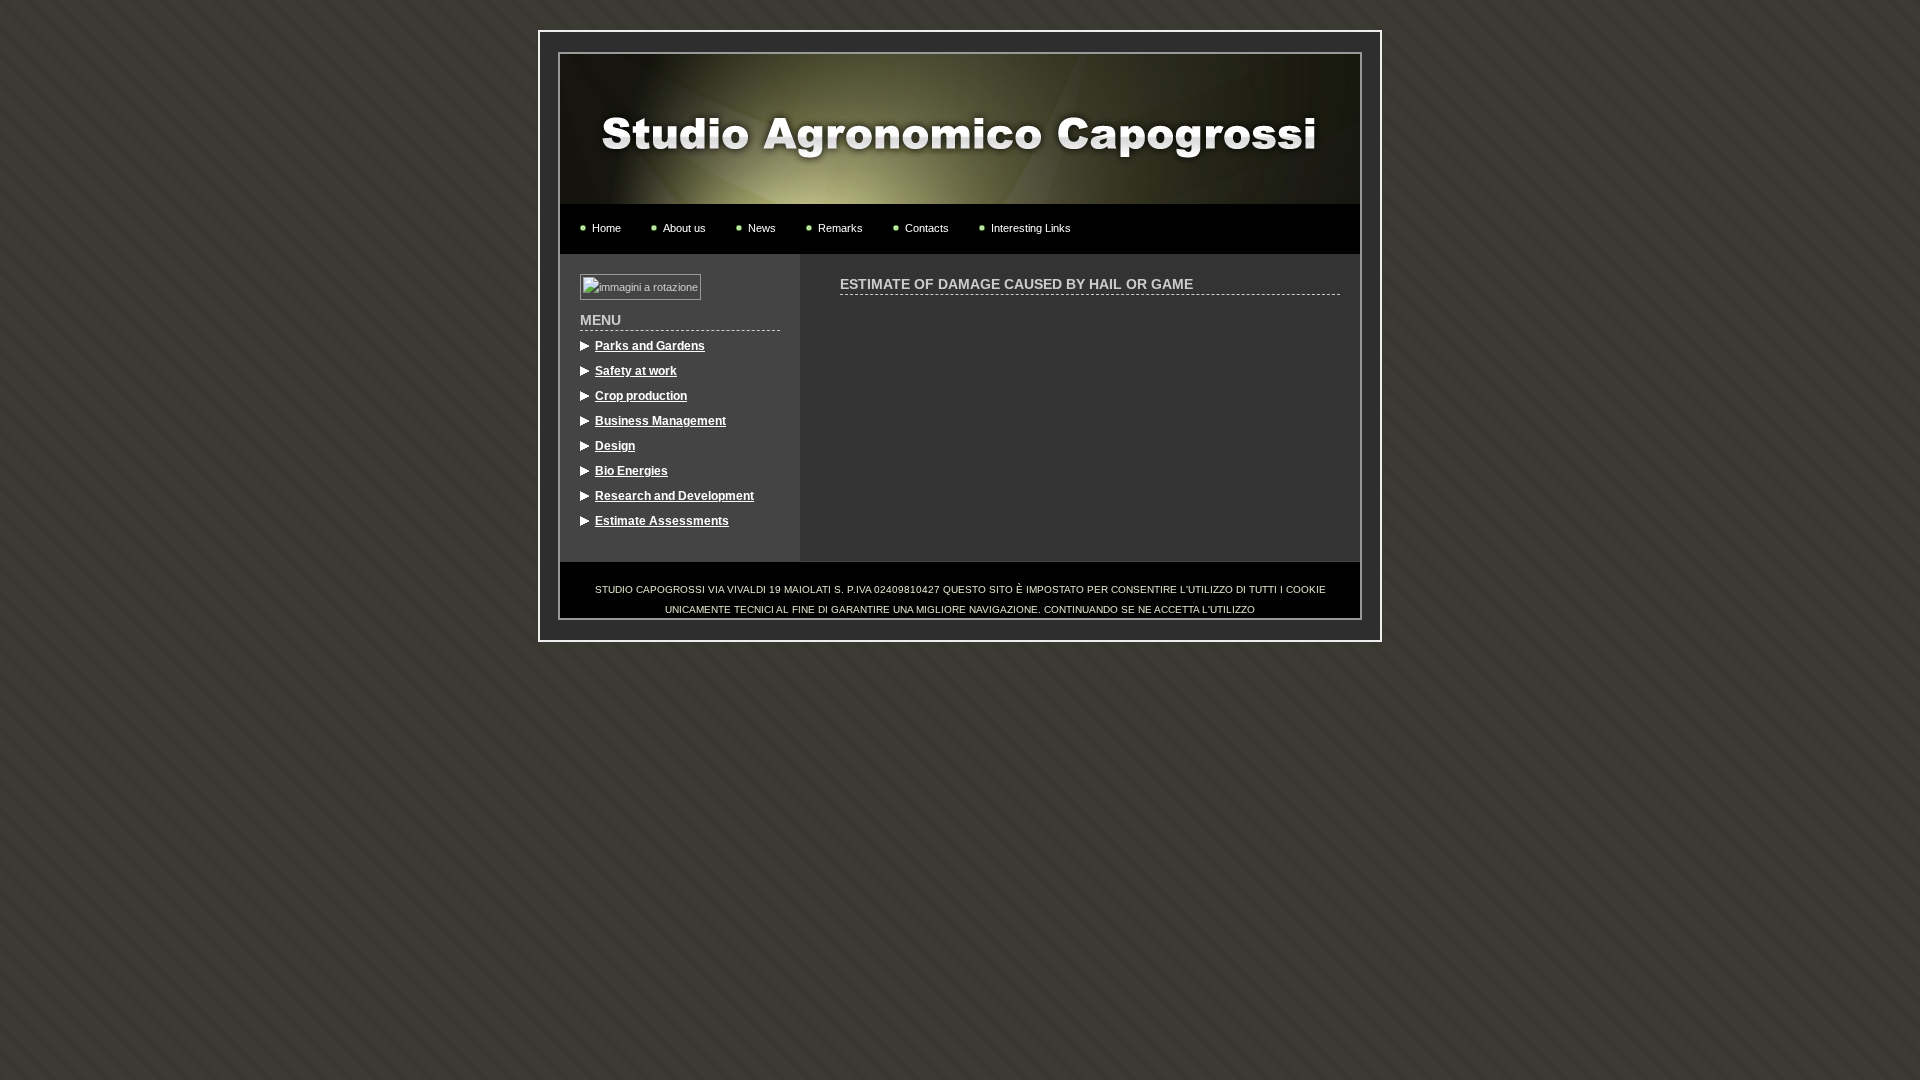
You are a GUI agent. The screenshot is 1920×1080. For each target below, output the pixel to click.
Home (606, 228)
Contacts (927, 228)
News (762, 228)
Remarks (840, 228)
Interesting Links (1031, 228)
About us (684, 228)
